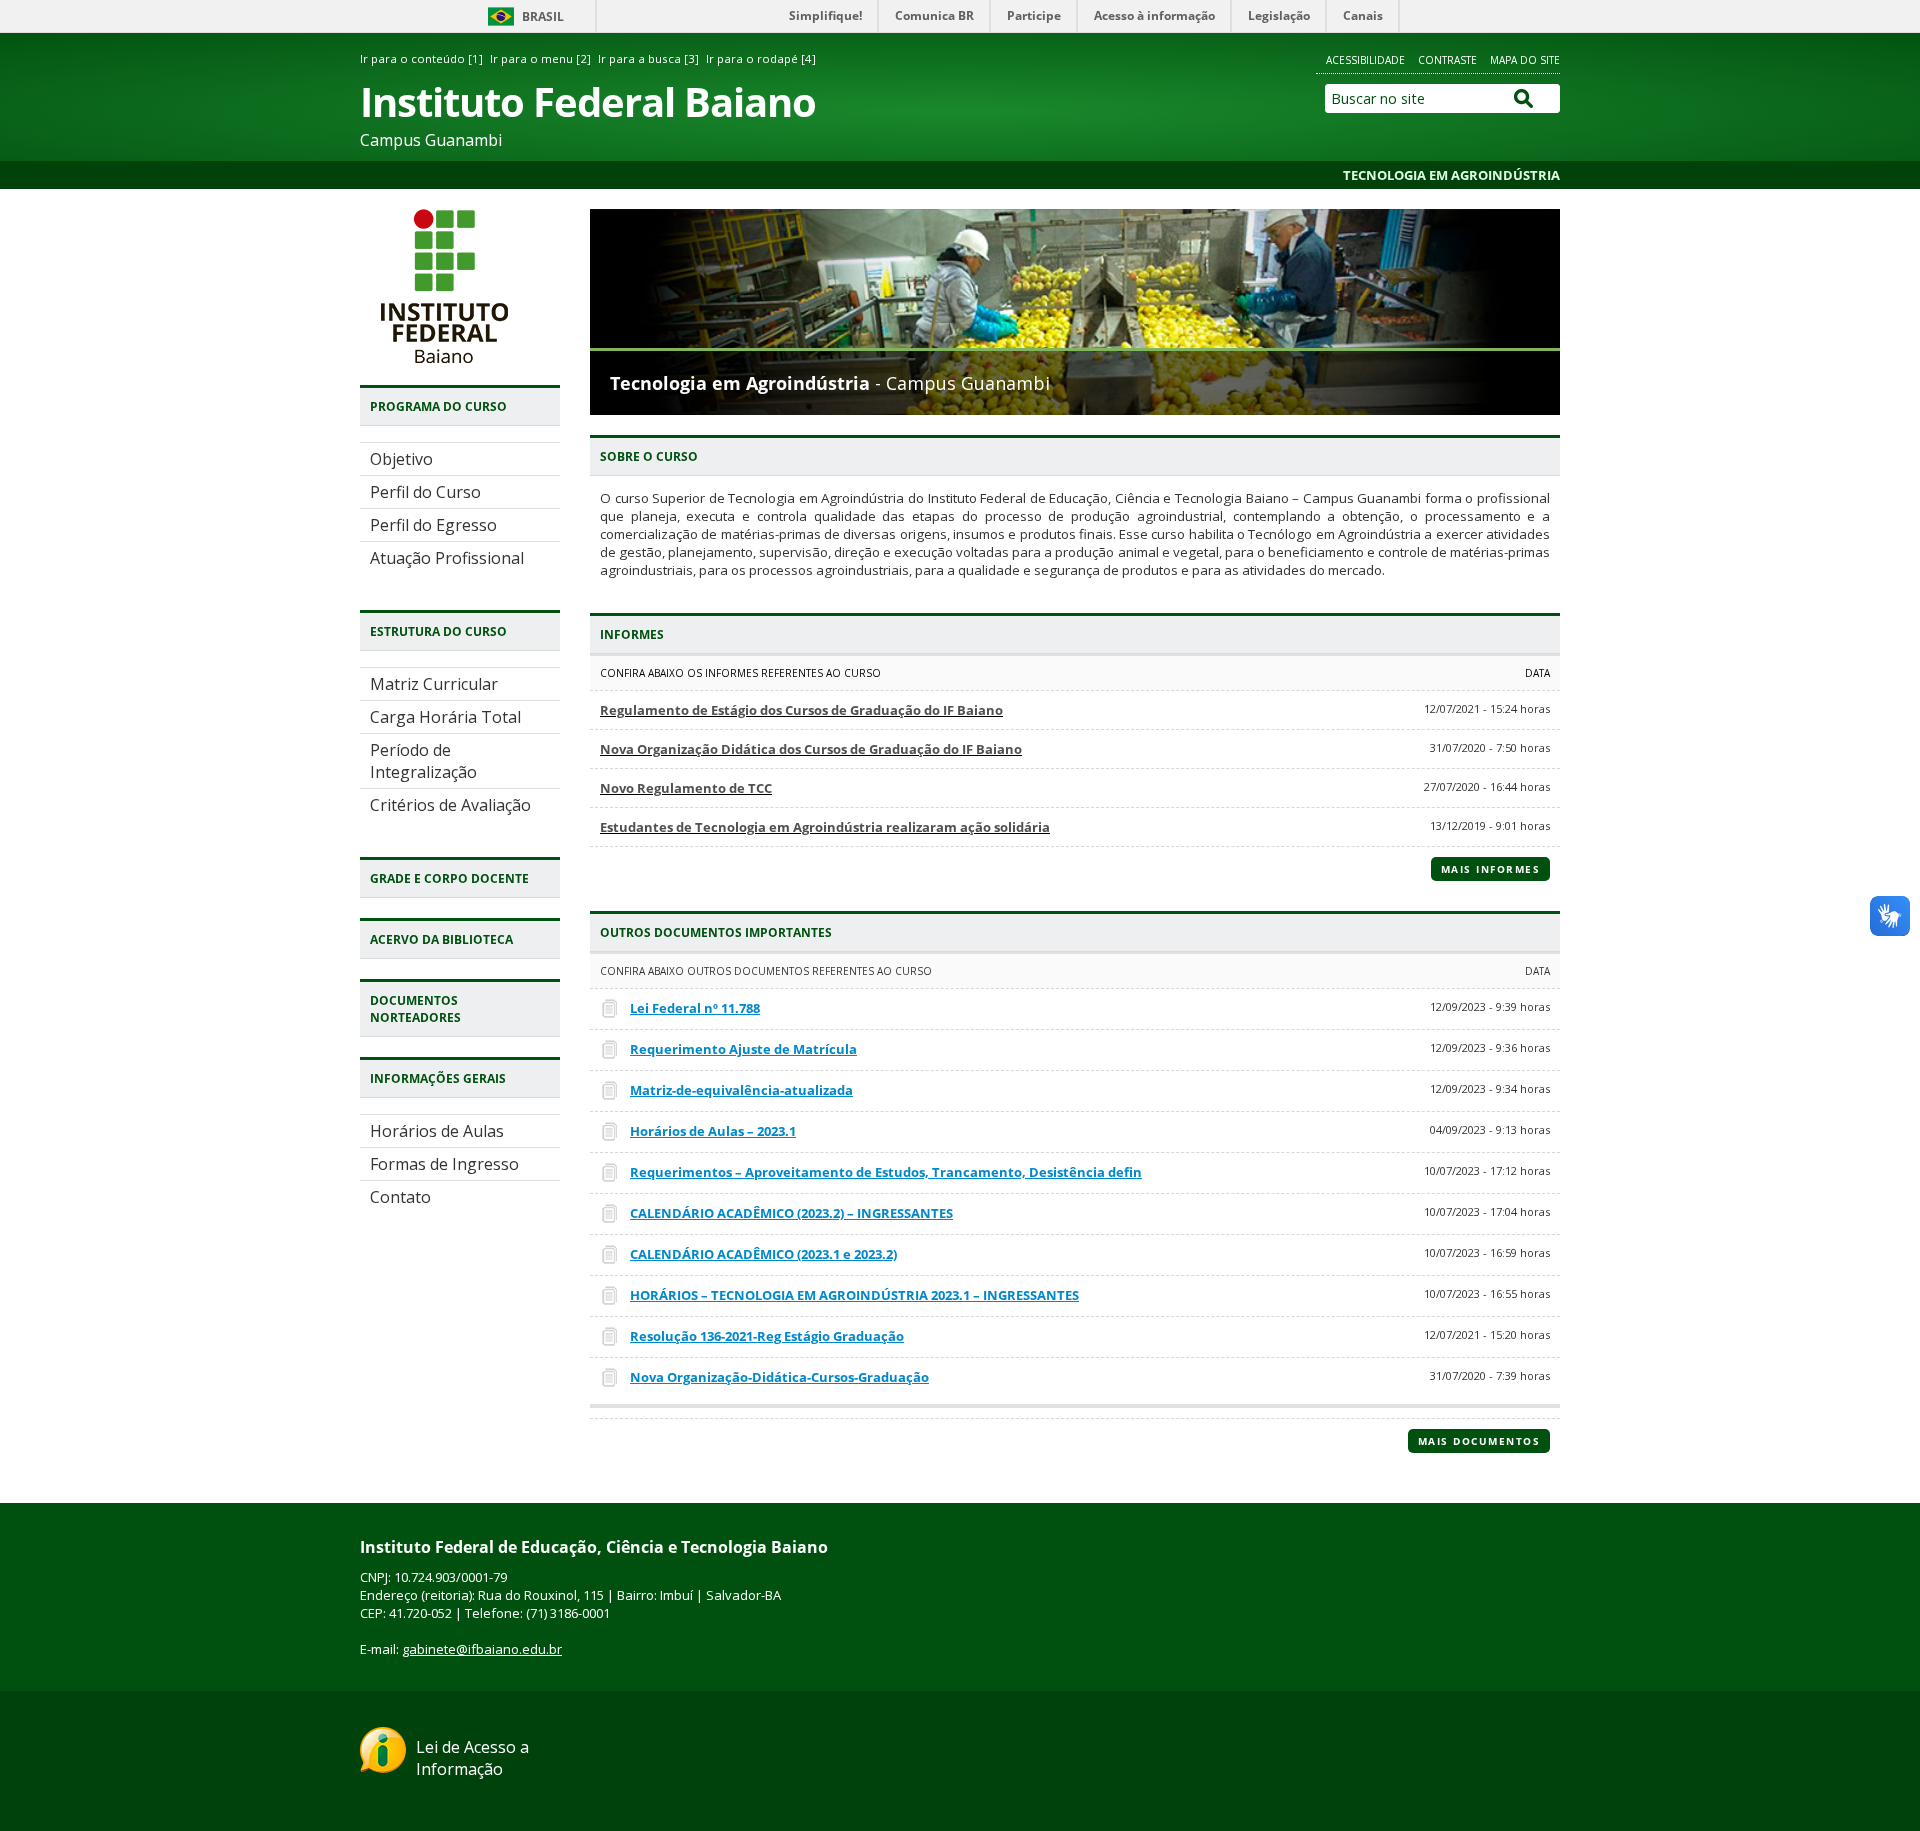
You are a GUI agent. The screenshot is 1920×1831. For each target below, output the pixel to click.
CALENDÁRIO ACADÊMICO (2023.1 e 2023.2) (763, 1254)
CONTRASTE (1447, 60)
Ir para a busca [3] (648, 58)
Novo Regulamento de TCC (686, 788)
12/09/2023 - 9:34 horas (1490, 1088)
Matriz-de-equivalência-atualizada (741, 1090)
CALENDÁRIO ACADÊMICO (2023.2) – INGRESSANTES (791, 1213)
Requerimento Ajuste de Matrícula (743, 1049)
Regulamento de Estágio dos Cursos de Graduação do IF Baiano (801, 710)
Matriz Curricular (434, 684)
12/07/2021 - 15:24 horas (1487, 708)
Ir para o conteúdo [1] (421, 58)
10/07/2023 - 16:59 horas (1487, 1252)
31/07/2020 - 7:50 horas (1490, 747)
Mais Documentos (1479, 1441)
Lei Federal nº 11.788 (695, 1008)
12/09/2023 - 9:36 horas (1490, 1047)
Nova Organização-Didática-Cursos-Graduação (779, 1377)
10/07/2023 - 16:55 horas (1487, 1293)
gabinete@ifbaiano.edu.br (482, 1649)
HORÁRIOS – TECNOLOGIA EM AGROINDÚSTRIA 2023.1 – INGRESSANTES (854, 1295)
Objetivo (401, 459)
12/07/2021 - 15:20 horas (1487, 1334)
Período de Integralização (423, 761)
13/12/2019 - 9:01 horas (1490, 825)
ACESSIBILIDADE (1365, 60)
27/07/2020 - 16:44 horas (1487, 786)
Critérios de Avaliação (450, 805)
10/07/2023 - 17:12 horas (1487, 1170)
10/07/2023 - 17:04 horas (1487, 1211)
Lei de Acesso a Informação (472, 1758)
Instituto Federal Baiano (588, 101)
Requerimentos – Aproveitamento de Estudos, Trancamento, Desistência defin (886, 1172)
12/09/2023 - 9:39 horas (1490, 1006)
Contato (400, 1197)
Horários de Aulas (437, 1131)
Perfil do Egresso (433, 525)
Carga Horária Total (445, 717)
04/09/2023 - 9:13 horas (1490, 1129)
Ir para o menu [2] (540, 58)
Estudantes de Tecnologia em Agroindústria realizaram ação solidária (825, 827)
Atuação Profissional (447, 558)
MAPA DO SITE (1525, 60)
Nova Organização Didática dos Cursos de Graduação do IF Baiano (811, 749)
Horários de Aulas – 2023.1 (713, 1131)
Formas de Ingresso (444, 1164)
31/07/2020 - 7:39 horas (1490, 1375)
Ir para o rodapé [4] (761, 58)
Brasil (543, 16)
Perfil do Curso (425, 492)
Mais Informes (1491, 869)
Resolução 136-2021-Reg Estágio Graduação (767, 1336)
